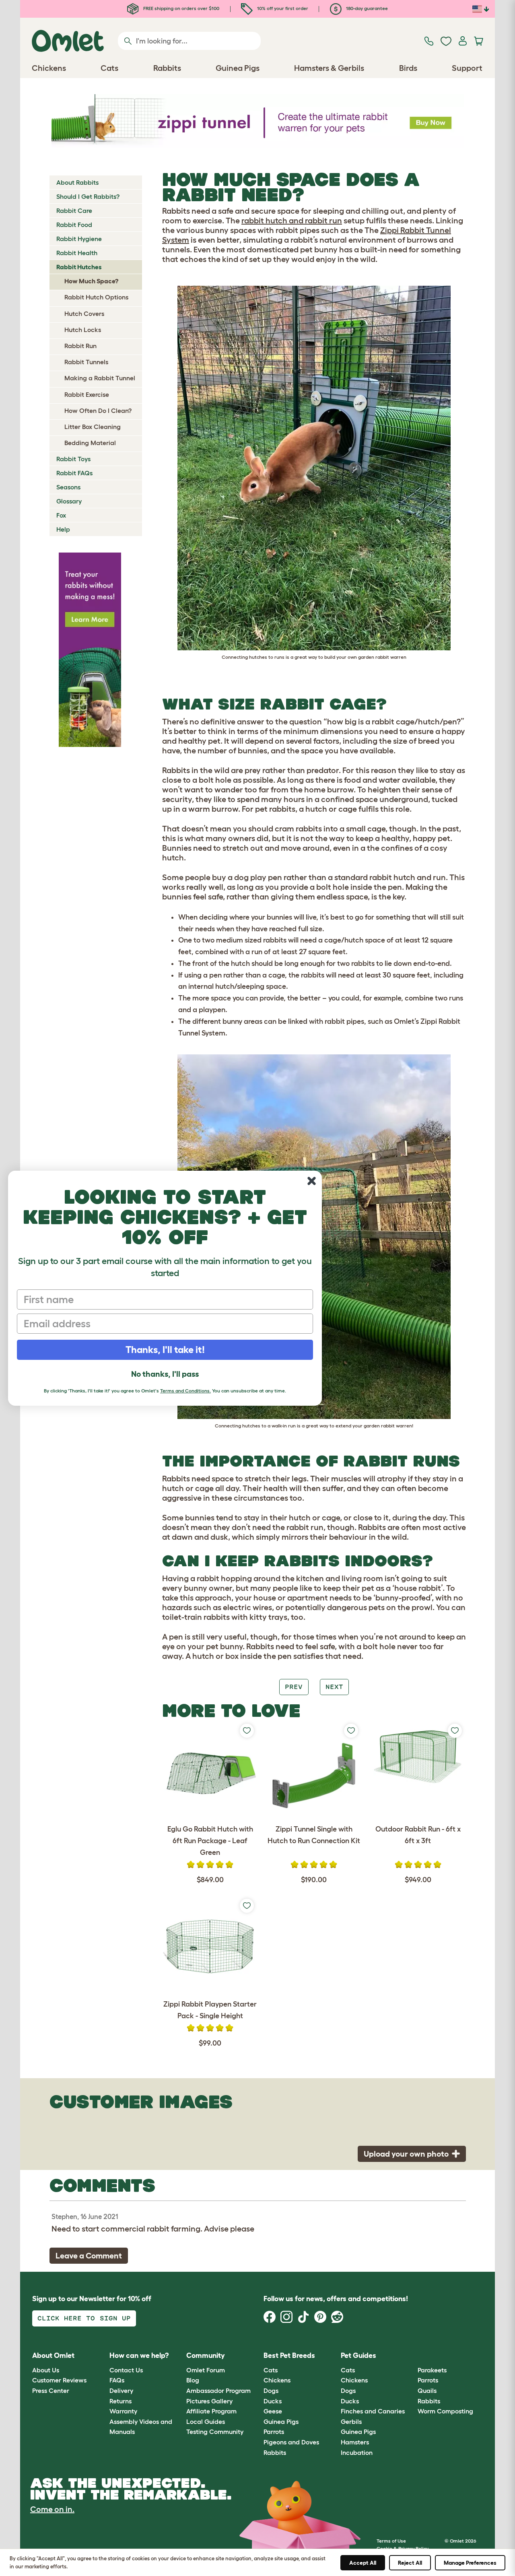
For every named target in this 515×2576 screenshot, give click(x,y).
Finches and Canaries (373, 2411)
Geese (273, 2411)
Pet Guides (358, 2355)
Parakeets (432, 2370)
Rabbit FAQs (74, 473)
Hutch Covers (84, 313)
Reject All (410, 2563)
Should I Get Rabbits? (88, 196)
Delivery (121, 2390)
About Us (46, 2370)
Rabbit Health (77, 253)
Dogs (271, 2390)
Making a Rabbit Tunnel (100, 378)
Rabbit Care (74, 210)
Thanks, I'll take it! (165, 1350)
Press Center (51, 2390)
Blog (193, 2380)
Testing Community (215, 2432)
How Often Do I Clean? (98, 410)
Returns (121, 2401)
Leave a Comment (89, 2256)
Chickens (277, 2380)
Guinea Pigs (281, 2421)
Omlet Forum (206, 2370)
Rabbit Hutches (79, 267)
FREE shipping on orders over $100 (181, 8)
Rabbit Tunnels (86, 362)
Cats (271, 2370)
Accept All (363, 2563)
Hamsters (355, 2442)
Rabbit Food (74, 225)
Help (63, 529)
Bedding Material (90, 443)
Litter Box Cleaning (93, 427)
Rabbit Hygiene (79, 239)
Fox (61, 515)
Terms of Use (391, 2541)
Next (334, 1687)
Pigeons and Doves (291, 2442)
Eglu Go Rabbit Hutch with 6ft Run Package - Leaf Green (210, 1841)
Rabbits (275, 2452)
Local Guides (206, 2421)
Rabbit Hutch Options (96, 297)
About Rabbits (77, 182)
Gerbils (351, 2421)
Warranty (123, 2411)
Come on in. (52, 2509)
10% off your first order (282, 8)
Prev (294, 1687)
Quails (427, 2390)
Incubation (357, 2452)
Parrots (274, 2432)
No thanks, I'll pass (165, 1374)
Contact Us (126, 2370)
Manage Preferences (470, 2563)
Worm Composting (445, 2411)
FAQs (117, 2380)
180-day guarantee (366, 8)
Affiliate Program (211, 2411)
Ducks (273, 2401)
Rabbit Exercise (87, 394)
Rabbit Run (80, 346)
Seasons (68, 487)
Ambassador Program (218, 2390)
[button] (412, 2356)
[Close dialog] (312, 1181)
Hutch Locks (83, 330)
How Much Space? (91, 281)
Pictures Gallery (209, 2401)
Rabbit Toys (73, 459)
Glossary (69, 501)
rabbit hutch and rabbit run (292, 221)
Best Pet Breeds (289, 2355)
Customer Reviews (59, 2380)
